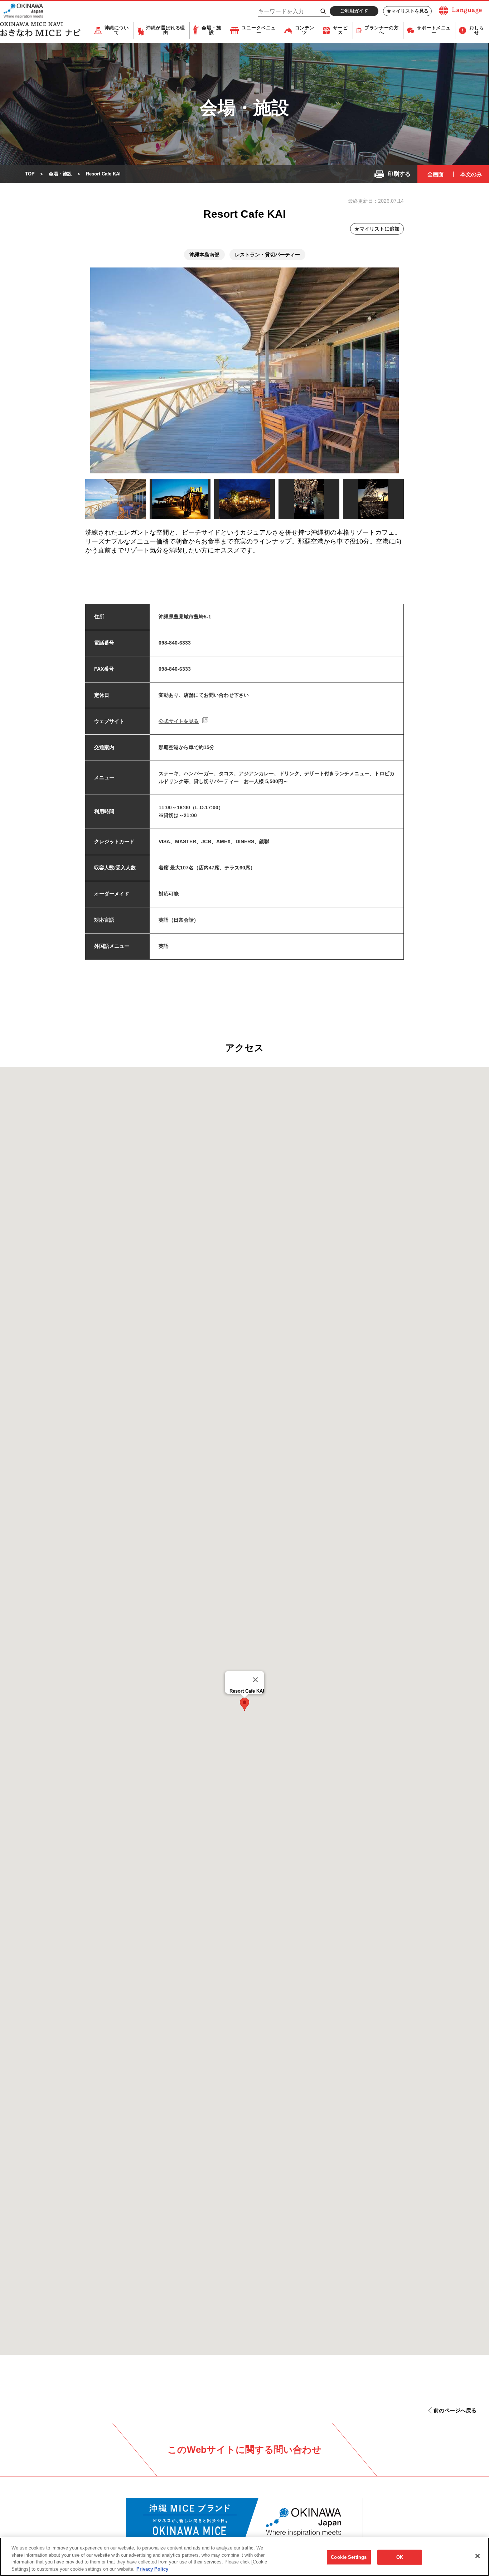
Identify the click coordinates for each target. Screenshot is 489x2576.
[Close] (256, 1680)
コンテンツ (305, 30)
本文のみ (471, 174)
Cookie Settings (349, 2557)
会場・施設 (211, 30)
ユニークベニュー (259, 30)
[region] (245, 2557)
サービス (340, 30)
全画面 (435, 174)
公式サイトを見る (179, 721)
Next (416, 500)
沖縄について (117, 30)
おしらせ (477, 30)
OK (400, 2557)
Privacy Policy (152, 2569)
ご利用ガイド (354, 11)
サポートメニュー (434, 30)
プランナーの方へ (381, 30)
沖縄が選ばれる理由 (166, 30)
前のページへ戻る (455, 2410)
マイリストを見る (410, 11)
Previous (76, 501)
